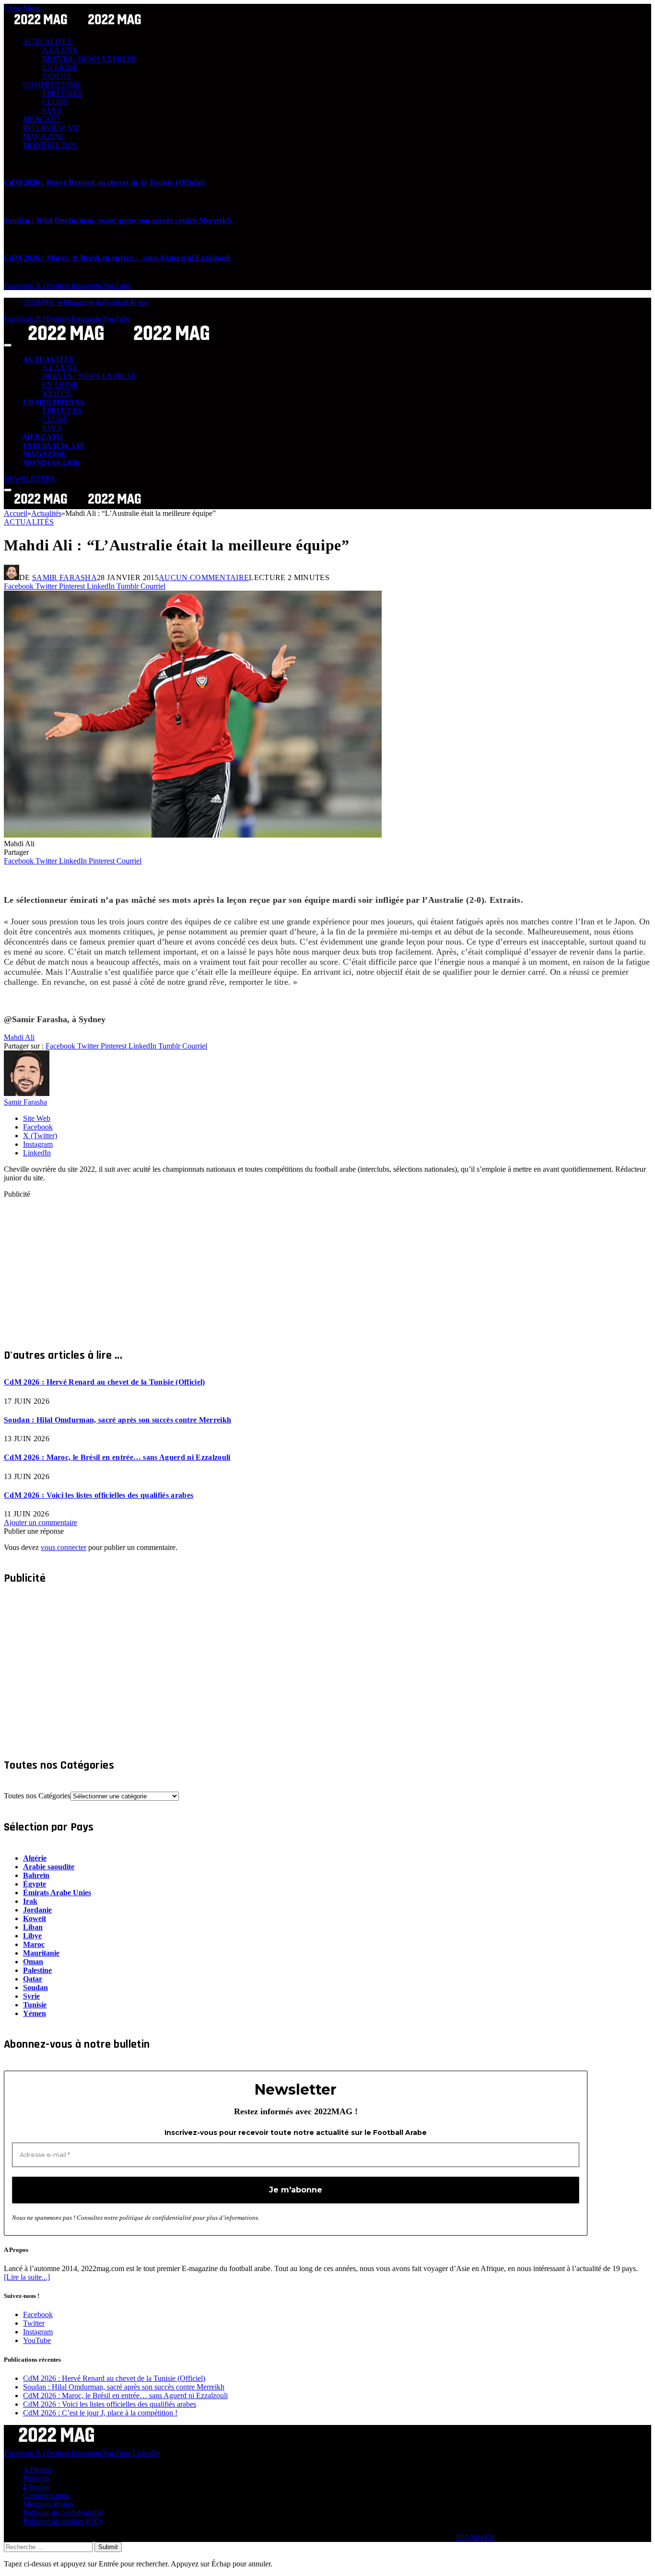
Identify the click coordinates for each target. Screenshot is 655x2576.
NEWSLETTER (29, 479)
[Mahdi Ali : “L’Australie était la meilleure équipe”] (193, 835)
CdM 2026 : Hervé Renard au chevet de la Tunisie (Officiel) (105, 182)
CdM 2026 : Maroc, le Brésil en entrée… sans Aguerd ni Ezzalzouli (117, 258)
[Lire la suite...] (27, 2277)
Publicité (36, 2478)
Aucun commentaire (204, 577)
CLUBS (55, 102)
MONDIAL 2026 (50, 145)
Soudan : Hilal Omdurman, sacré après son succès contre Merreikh (117, 220)
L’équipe (36, 2487)
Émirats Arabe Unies (57, 1893)
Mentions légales (48, 2504)
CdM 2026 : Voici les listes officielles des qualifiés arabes (99, 1495)
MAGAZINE (44, 136)
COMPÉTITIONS (52, 85)
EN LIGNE (60, 67)
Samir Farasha (64, 577)
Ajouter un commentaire (41, 1522)
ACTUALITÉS (47, 41)
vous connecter (64, 1547)
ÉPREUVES (62, 93)
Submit (108, 2547)
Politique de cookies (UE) (62, 2521)
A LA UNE (60, 50)
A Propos (37, 2469)
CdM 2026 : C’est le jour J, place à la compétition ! (100, 2413)
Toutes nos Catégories (37, 1796)
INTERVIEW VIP (52, 128)
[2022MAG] (119, 343)
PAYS (52, 111)
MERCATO (42, 119)
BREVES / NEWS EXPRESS (89, 59)
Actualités (29, 522)
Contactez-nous (47, 2495)
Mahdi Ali (19, 1037)
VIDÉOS (57, 76)
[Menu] (8, 345)
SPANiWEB (475, 2537)
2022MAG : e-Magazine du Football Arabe (86, 303)
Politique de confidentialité (63, 2512)
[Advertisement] (292, 1266)
